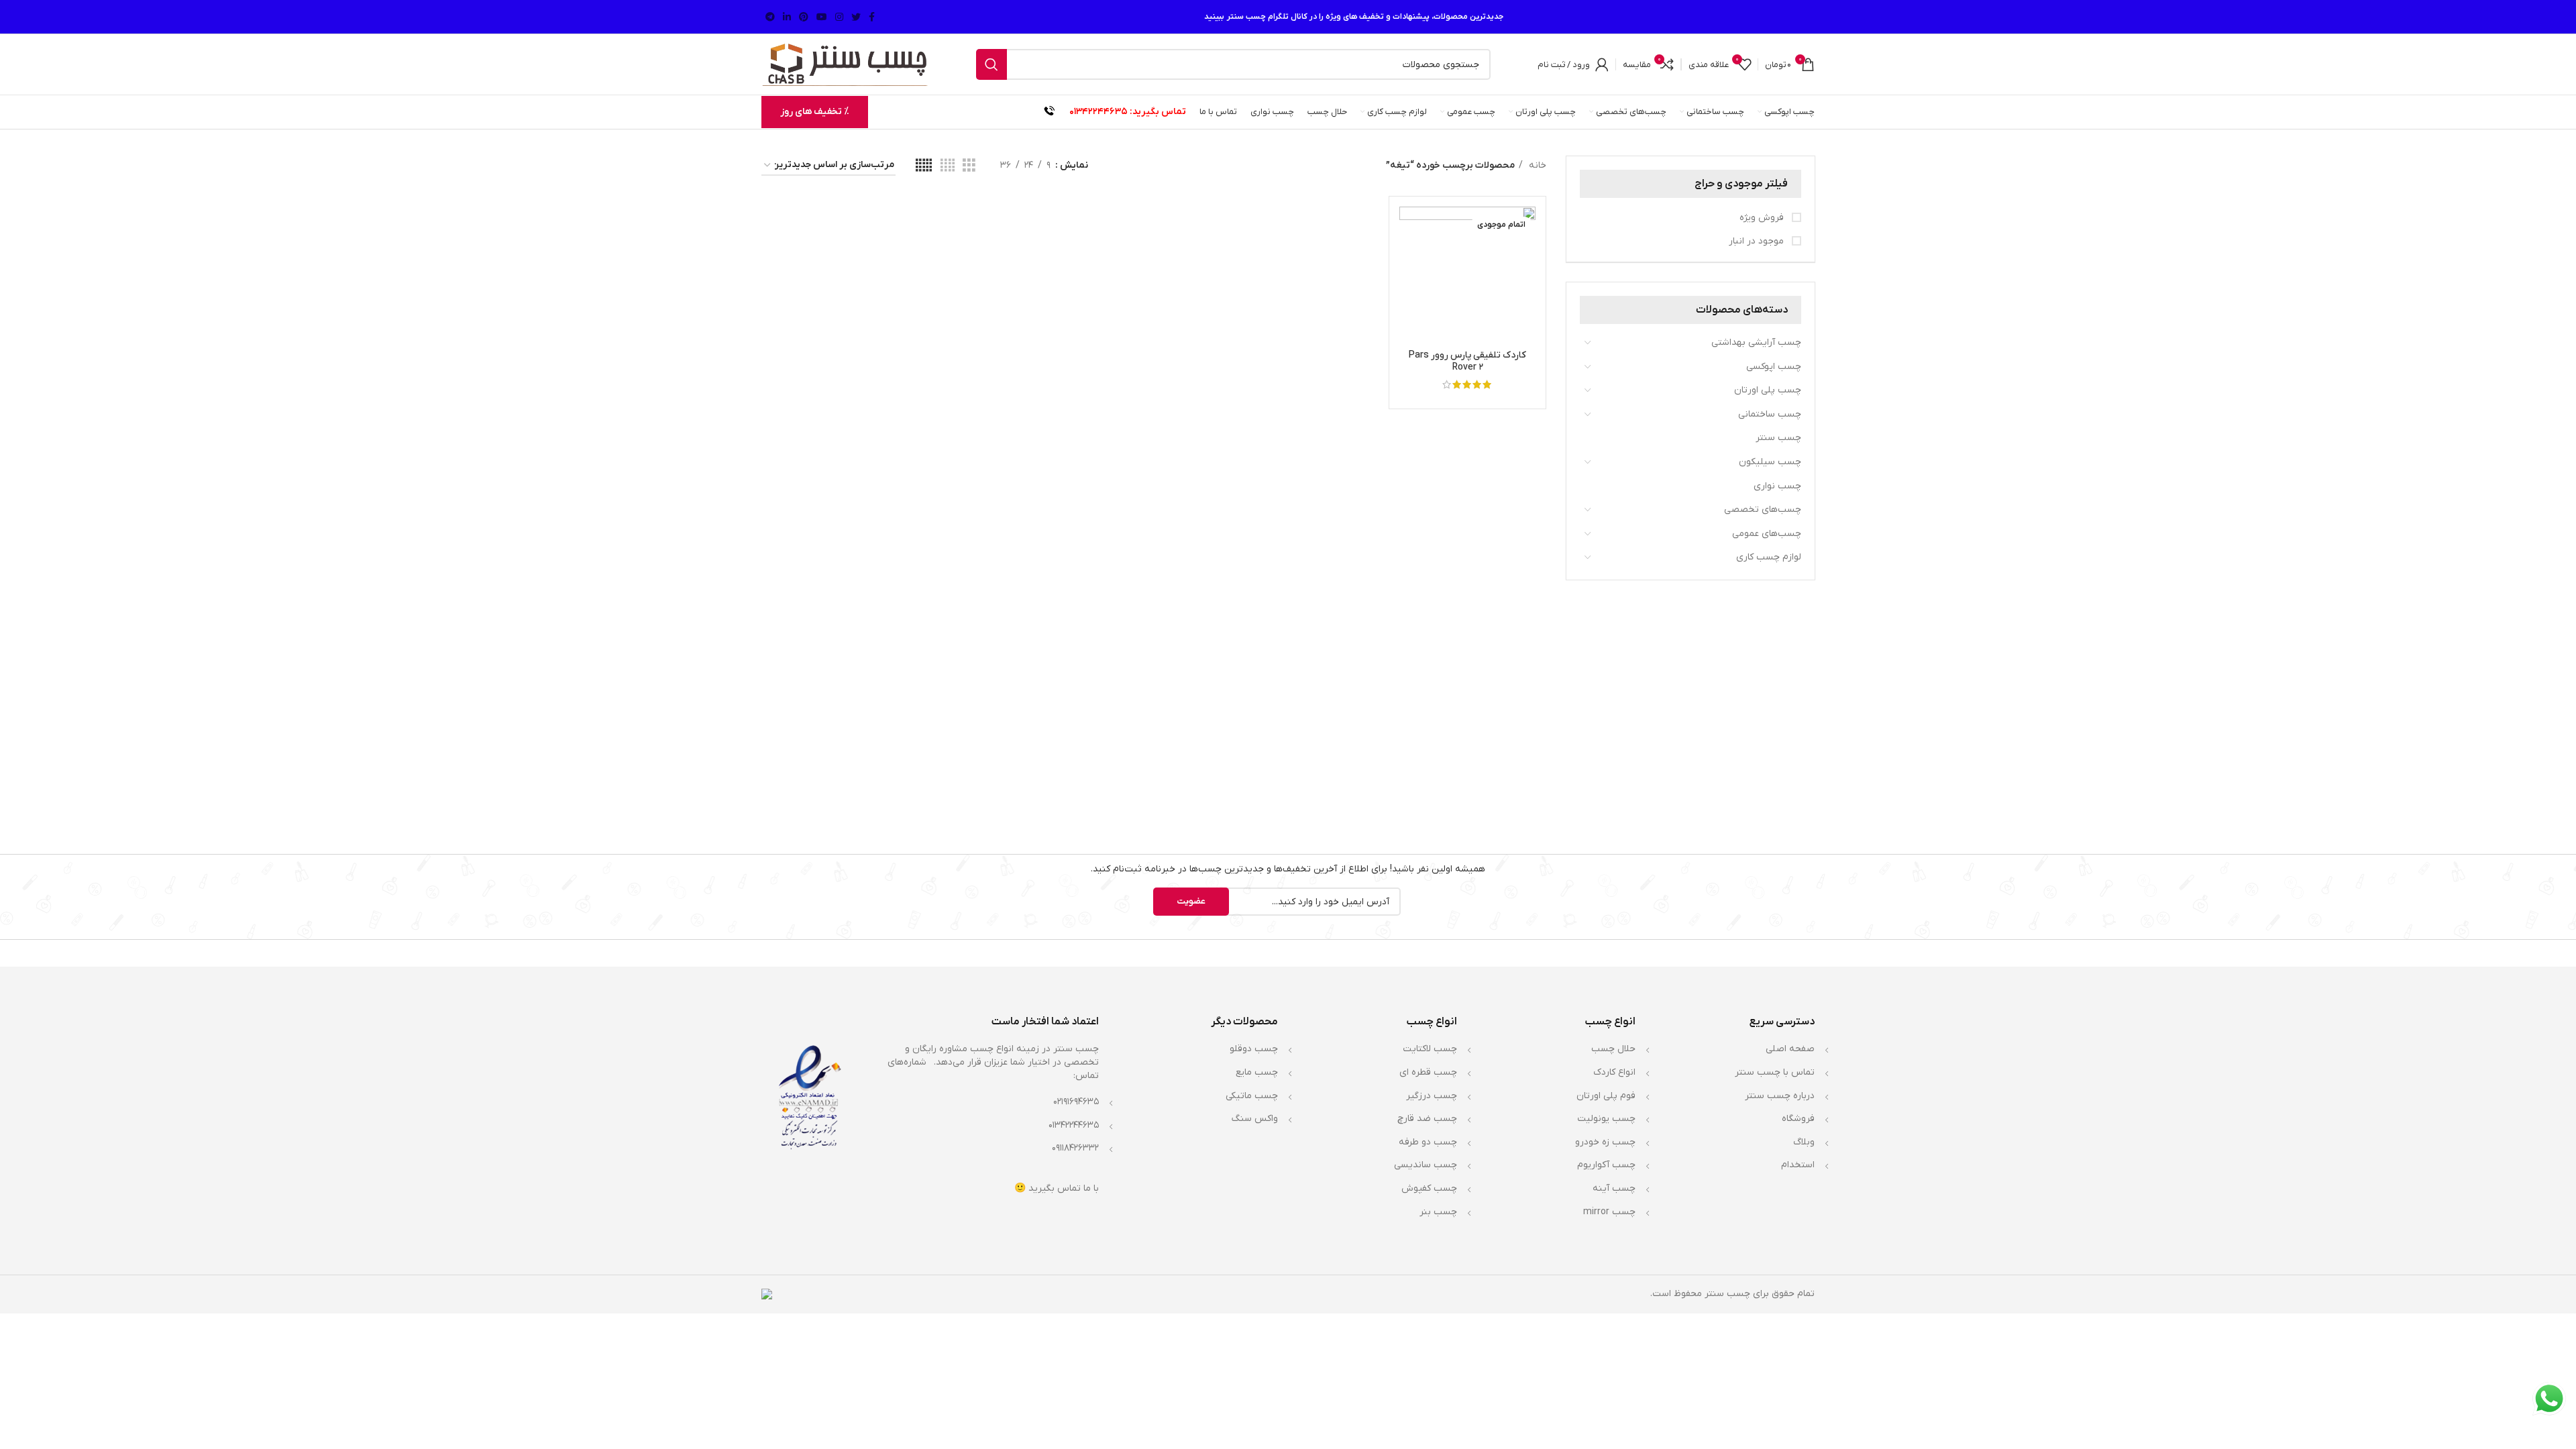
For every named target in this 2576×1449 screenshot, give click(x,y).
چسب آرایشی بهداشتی (1756, 342)
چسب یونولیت (1606, 1119)
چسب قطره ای (1428, 1072)
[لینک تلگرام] (770, 17)
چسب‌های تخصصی (1763, 509)
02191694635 (1076, 1102)
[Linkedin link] (787, 17)
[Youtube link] (822, 17)
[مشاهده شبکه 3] (969, 166)
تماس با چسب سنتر (1775, 1072)
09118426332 (1075, 1148)
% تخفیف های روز (815, 112)
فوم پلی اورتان (1606, 1096)
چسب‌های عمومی (1767, 534)
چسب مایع (1257, 1072)
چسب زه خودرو (1605, 1142)
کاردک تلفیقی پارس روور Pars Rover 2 (1467, 361)
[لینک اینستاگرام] (839, 17)
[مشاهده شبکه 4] (948, 166)
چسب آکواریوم (1606, 1165)
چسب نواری (1777, 486)
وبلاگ (1804, 1142)
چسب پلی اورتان (1768, 390)
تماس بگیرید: (1158, 112)
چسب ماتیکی (1252, 1096)
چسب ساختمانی (1770, 414)
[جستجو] (991, 64)
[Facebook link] (872, 17)
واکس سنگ (1255, 1119)
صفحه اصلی (1790, 1049)
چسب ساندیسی (1426, 1165)
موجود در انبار (1758, 241)
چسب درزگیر (1432, 1096)
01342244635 (1098, 112)
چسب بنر (1438, 1212)
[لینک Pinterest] (804, 17)
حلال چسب (1613, 1049)
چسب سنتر (1778, 438)
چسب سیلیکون (1770, 462)
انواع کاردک (1614, 1072)
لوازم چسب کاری (1769, 557)
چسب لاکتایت (1430, 1049)
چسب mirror (1609, 1212)
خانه (1536, 165)
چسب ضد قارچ (1427, 1119)
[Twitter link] (856, 17)
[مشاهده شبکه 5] (924, 166)
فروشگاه (1798, 1119)
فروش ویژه (1763, 218)
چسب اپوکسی (1774, 367)
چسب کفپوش (1429, 1188)
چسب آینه (1614, 1188)
